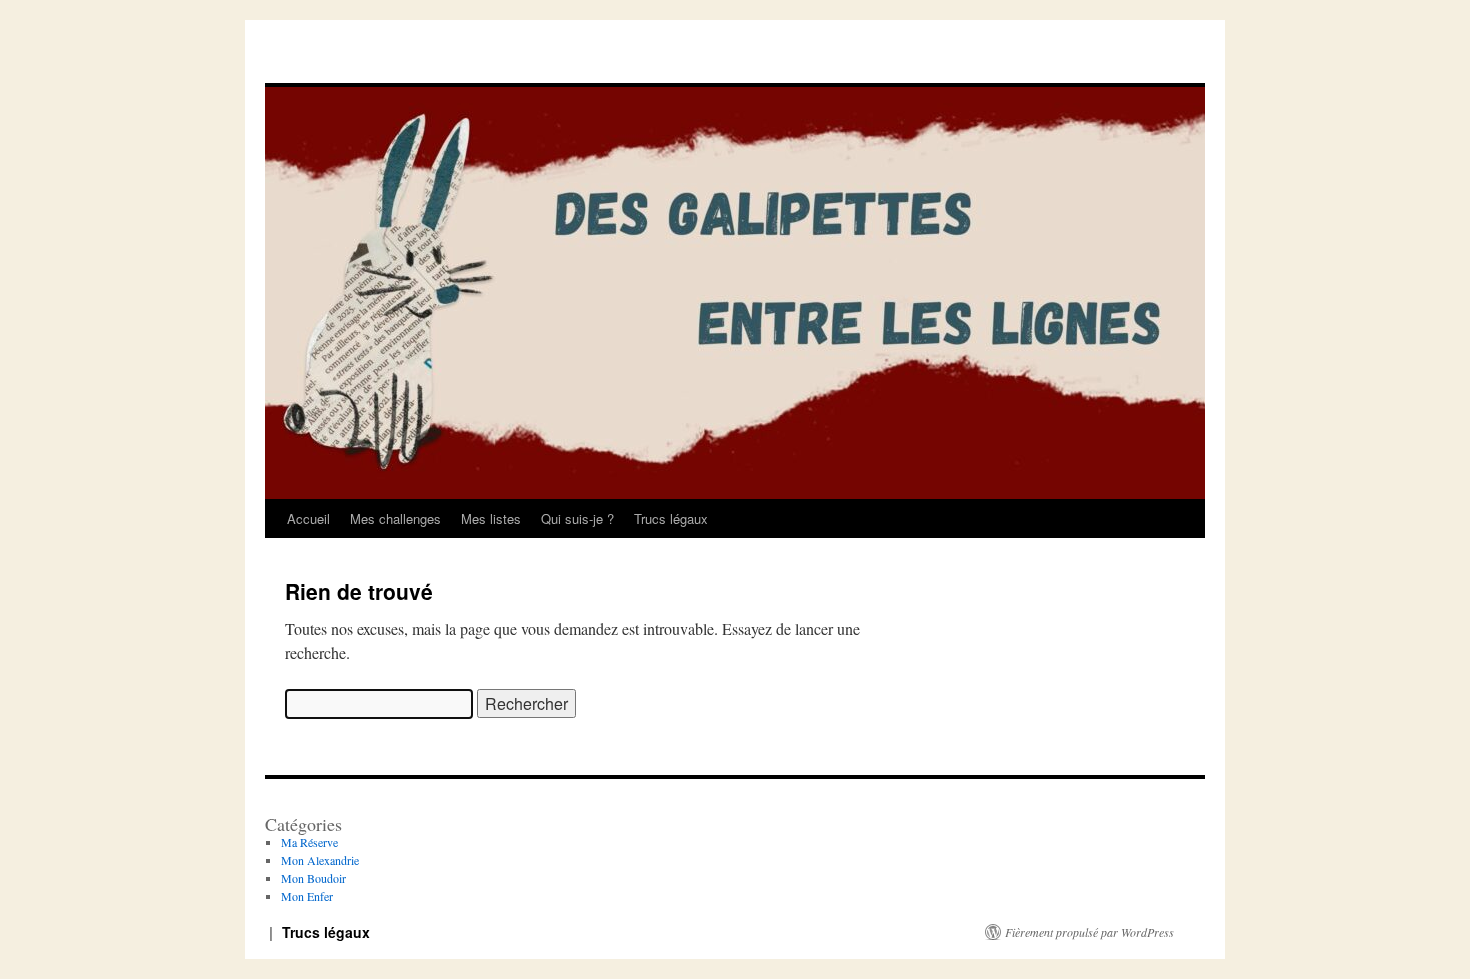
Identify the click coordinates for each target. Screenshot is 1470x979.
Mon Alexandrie (320, 860)
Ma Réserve (309, 842)
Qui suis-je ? (577, 518)
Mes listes (491, 518)
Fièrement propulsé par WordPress (1089, 932)
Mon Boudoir (313, 878)
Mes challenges (395, 518)
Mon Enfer (307, 896)
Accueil (308, 518)
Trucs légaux (671, 518)
